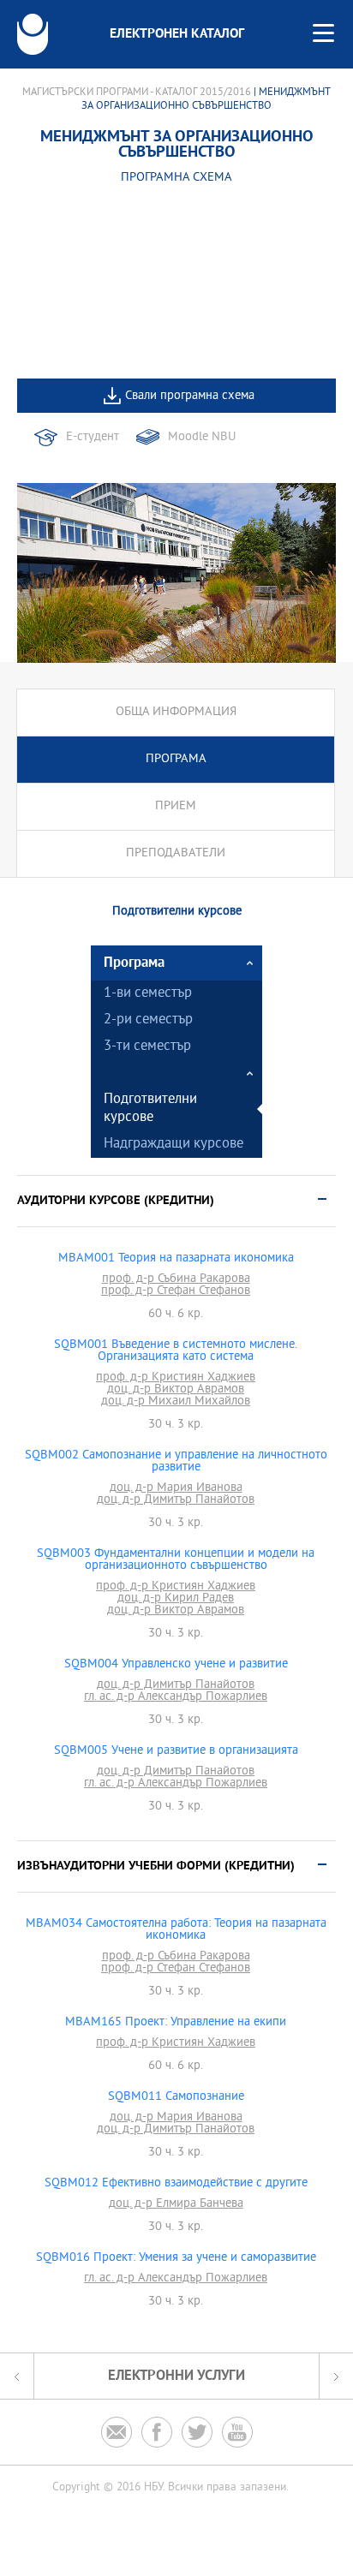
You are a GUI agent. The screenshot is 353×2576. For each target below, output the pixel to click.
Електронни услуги (176, 2376)
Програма (176, 759)
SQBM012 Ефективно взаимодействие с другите (176, 2184)
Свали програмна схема (190, 396)
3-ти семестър (147, 1047)
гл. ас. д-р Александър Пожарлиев (176, 1697)
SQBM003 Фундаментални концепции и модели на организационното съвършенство (176, 1560)
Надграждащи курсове (174, 1145)
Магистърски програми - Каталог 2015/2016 (137, 92)
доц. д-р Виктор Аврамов (176, 1390)
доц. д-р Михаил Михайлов (176, 1402)
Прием (176, 806)
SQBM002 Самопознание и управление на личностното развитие (176, 1462)
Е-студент (93, 437)
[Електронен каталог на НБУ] (33, 34)
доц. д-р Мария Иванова (176, 1488)
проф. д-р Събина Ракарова (176, 1279)
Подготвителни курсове (150, 1109)
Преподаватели (176, 853)
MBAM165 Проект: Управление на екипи (176, 2023)
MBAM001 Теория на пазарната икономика (176, 1259)
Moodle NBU (202, 437)
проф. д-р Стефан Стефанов (176, 1291)
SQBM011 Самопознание (176, 2097)
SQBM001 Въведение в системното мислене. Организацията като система (176, 1351)
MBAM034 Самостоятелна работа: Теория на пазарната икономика (176, 1930)
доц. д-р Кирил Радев (176, 1599)
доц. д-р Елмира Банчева (176, 2204)
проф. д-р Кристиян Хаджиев (176, 1378)
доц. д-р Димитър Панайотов (176, 1500)
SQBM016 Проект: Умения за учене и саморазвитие (176, 2258)
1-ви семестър (148, 994)
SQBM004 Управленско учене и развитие (176, 1665)
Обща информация (176, 712)
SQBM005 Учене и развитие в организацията (176, 1751)
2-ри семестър (148, 1020)
